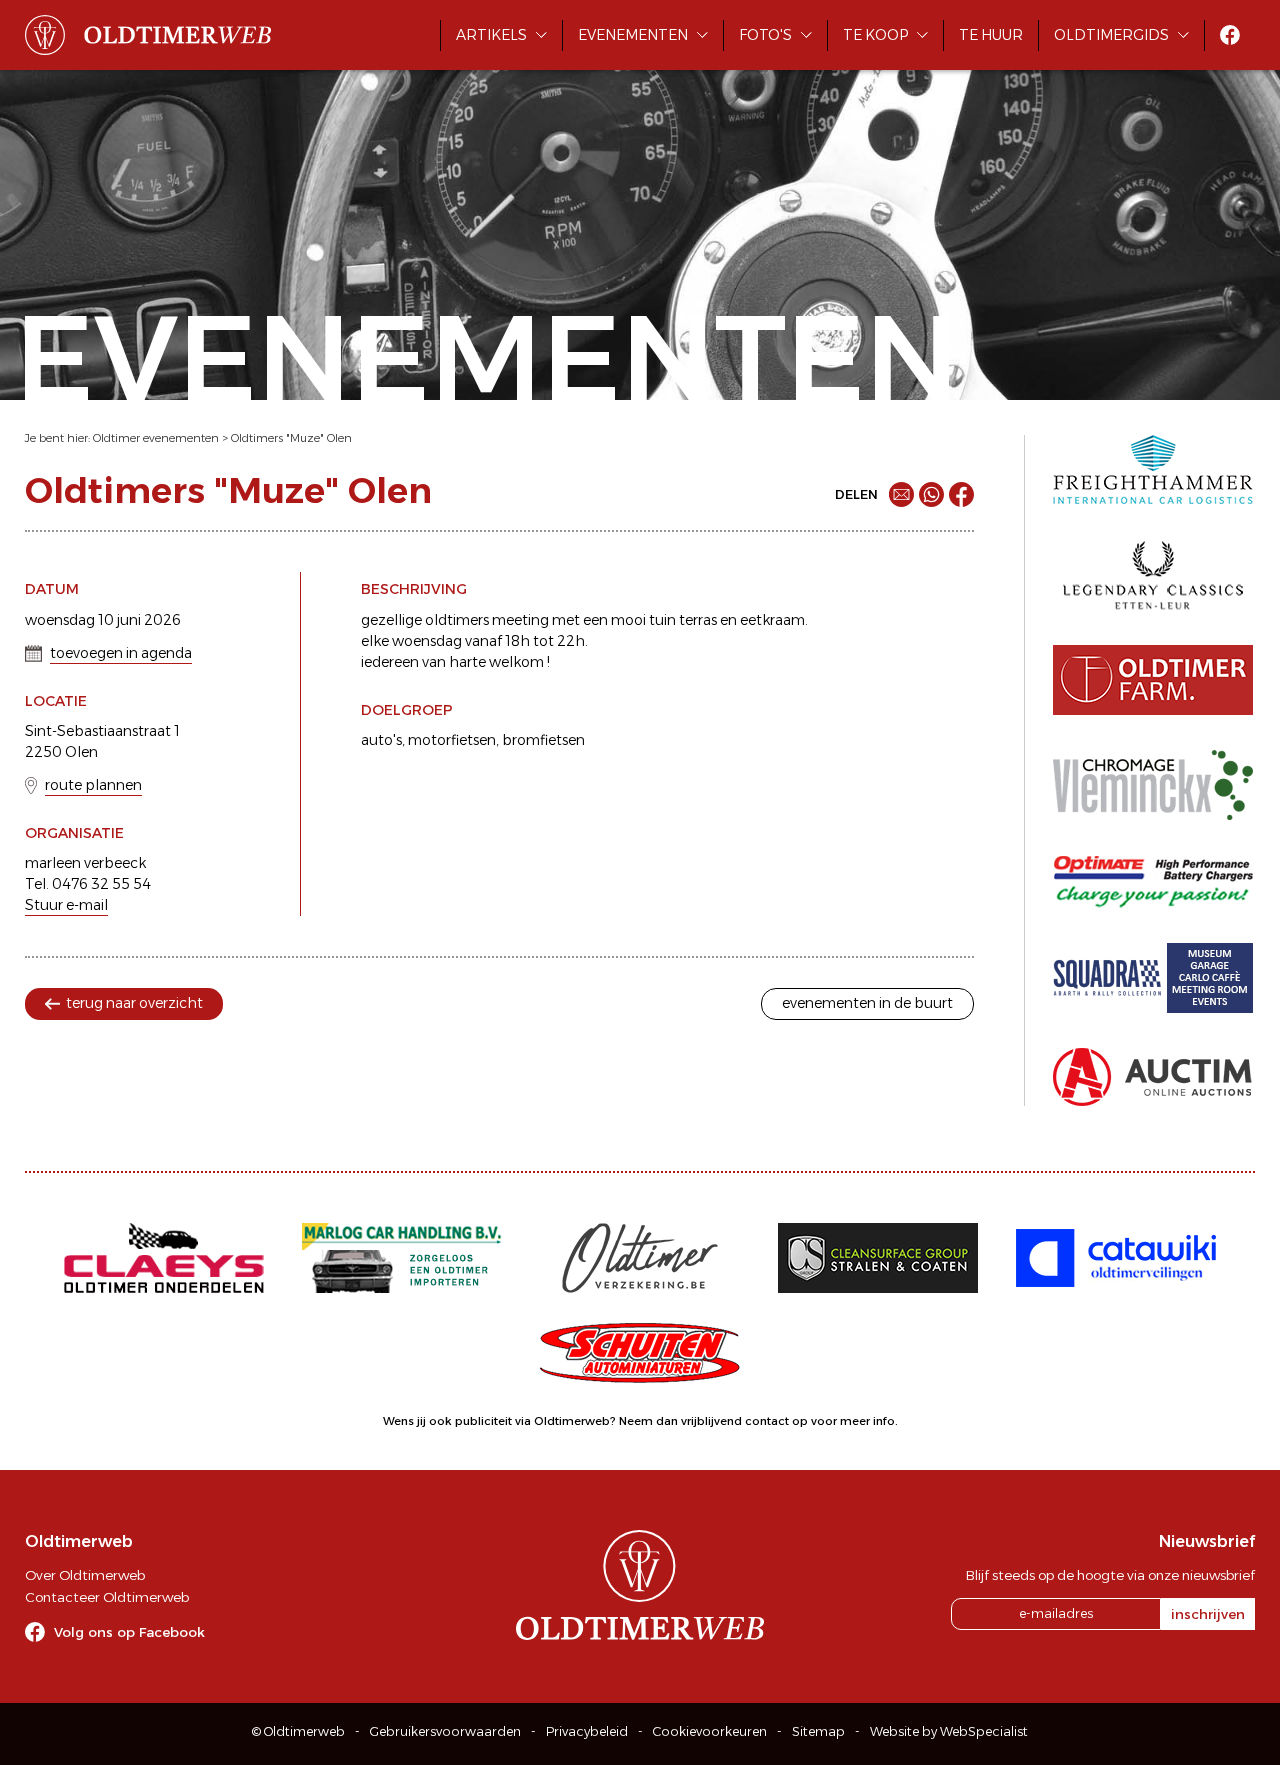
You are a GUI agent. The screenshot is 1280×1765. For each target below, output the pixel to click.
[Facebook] (961, 494)
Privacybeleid (587, 1731)
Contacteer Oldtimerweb (107, 1597)
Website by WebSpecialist (949, 1731)
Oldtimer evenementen (156, 438)
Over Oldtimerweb (85, 1575)
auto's (381, 740)
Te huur (991, 35)
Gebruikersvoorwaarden (445, 1731)
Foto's (765, 35)
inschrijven (1208, 1614)
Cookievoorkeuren (710, 1731)
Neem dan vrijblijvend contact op (713, 1421)
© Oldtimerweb (298, 1731)
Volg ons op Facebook (129, 1632)
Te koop (875, 35)
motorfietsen (452, 740)
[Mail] (901, 494)
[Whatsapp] (931, 494)
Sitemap (818, 1731)
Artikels (491, 35)
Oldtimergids (1111, 35)
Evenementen (633, 35)
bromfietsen (543, 740)
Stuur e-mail (66, 905)
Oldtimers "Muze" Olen (291, 438)
